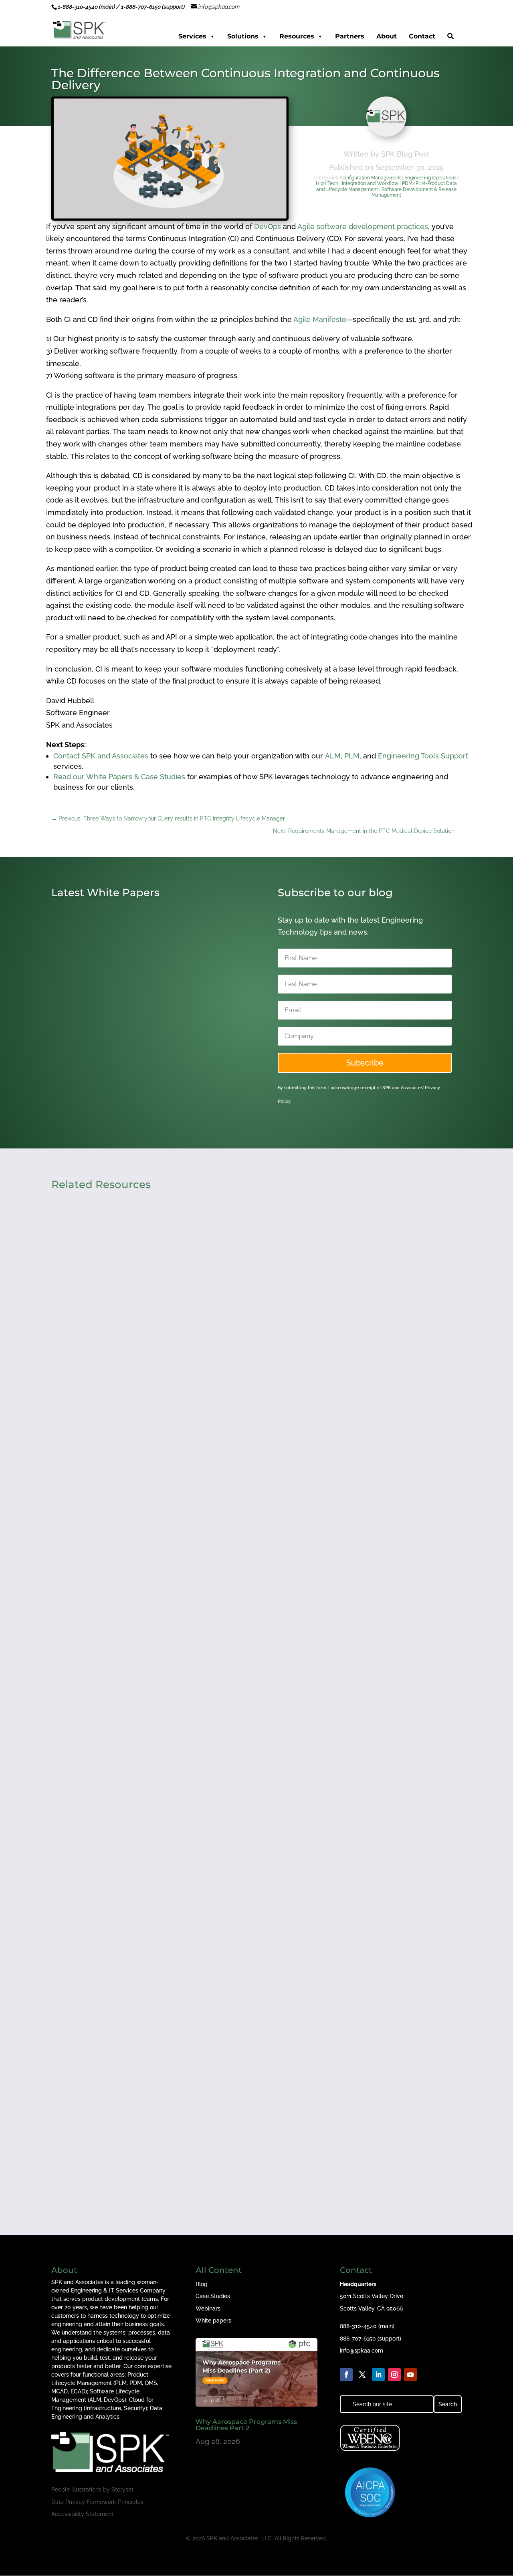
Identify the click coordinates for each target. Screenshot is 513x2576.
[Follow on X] (362, 2375)
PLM (352, 756)
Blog (202, 2284)
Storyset (122, 2490)
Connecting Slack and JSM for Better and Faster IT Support (166, 1803)
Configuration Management (371, 178)
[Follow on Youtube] (410, 2375)
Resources (297, 36)
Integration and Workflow (370, 183)
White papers (213, 2321)
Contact (422, 36)
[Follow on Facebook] (346, 2375)
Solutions (243, 36)
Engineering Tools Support (423, 756)
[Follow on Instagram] (394, 2375)
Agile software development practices (363, 226)
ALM (333, 756)
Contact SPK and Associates (101, 756)
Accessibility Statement (82, 2514)
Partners (350, 36)
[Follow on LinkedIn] (378, 2375)
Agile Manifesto (320, 319)
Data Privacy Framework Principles (97, 2502)
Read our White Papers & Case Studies (119, 777)
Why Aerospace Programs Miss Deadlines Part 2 (146, 2129)
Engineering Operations (430, 178)
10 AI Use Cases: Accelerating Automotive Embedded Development (134, 1054)
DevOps (268, 226)
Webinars (208, 2309)
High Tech (327, 183)
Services (192, 36)
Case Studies (213, 2296)
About (387, 36)
